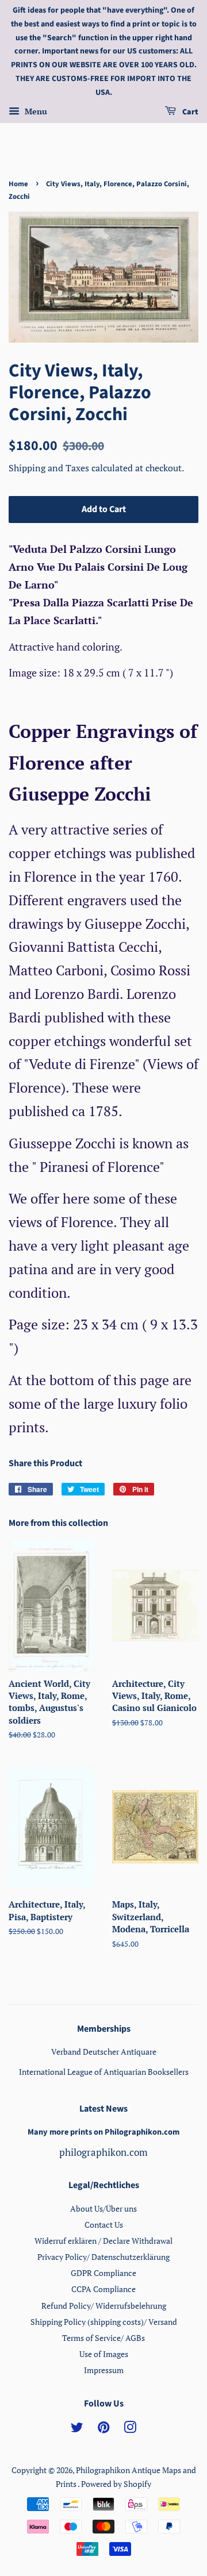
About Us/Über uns (103, 2208)
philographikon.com (103, 2152)
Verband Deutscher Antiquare (104, 2052)
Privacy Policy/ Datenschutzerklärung (103, 2257)
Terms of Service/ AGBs (103, 2338)
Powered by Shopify (116, 2484)
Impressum (104, 2370)
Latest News (103, 2109)
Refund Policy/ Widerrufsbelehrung (104, 2306)
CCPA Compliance (103, 2289)
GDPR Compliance (103, 2273)
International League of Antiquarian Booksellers (104, 2072)
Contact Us (104, 2225)
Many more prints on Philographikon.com (103, 2132)
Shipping (28, 468)
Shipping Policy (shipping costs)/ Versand (104, 2322)
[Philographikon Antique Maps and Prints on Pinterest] (103, 2429)
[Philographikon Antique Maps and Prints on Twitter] (77, 2429)
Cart (189, 112)
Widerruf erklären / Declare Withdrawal (103, 2241)
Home (18, 184)
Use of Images (104, 2354)
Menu (35, 111)
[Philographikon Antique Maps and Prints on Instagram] (130, 2429)
